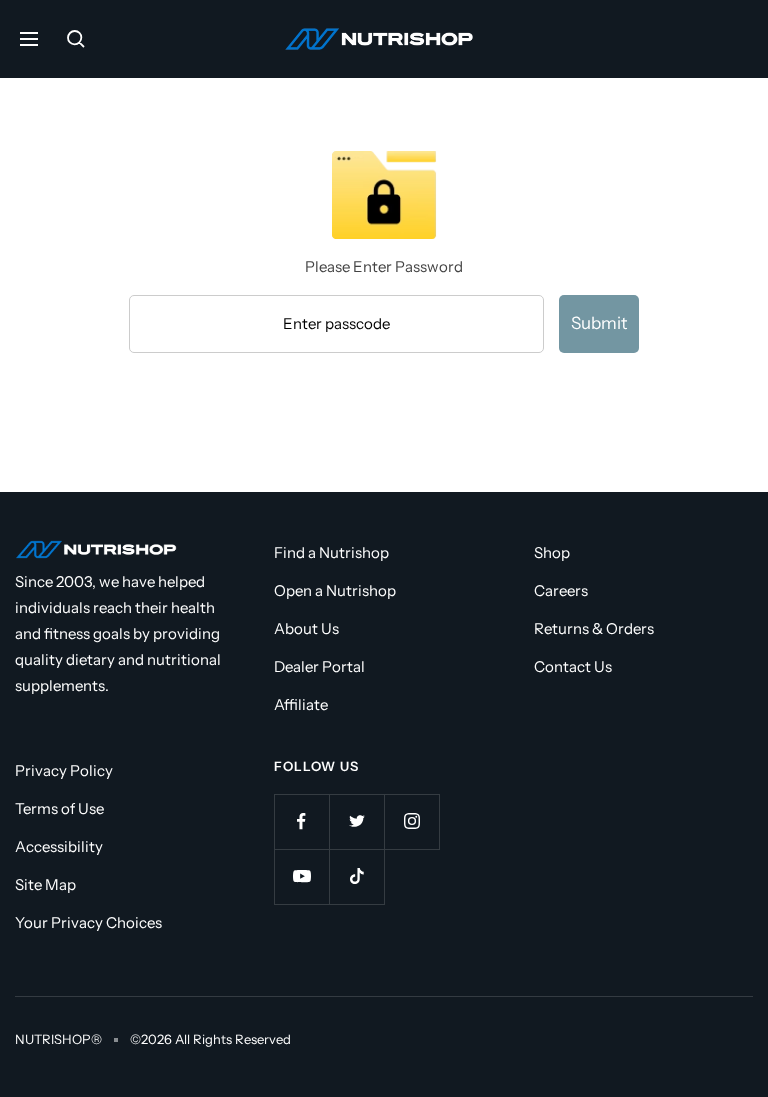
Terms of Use (59, 808)
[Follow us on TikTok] (356, 876)
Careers (561, 590)
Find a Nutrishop (331, 552)
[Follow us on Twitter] (356, 821)
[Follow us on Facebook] (301, 821)
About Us (306, 628)
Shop (552, 552)
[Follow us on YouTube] (301, 876)
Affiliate (301, 704)
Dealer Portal (319, 666)
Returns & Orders (594, 628)
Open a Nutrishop (335, 590)
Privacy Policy (64, 770)
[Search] (76, 39)
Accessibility (59, 846)
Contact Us (573, 666)
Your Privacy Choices (88, 922)
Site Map (45, 884)
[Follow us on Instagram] (411, 821)
